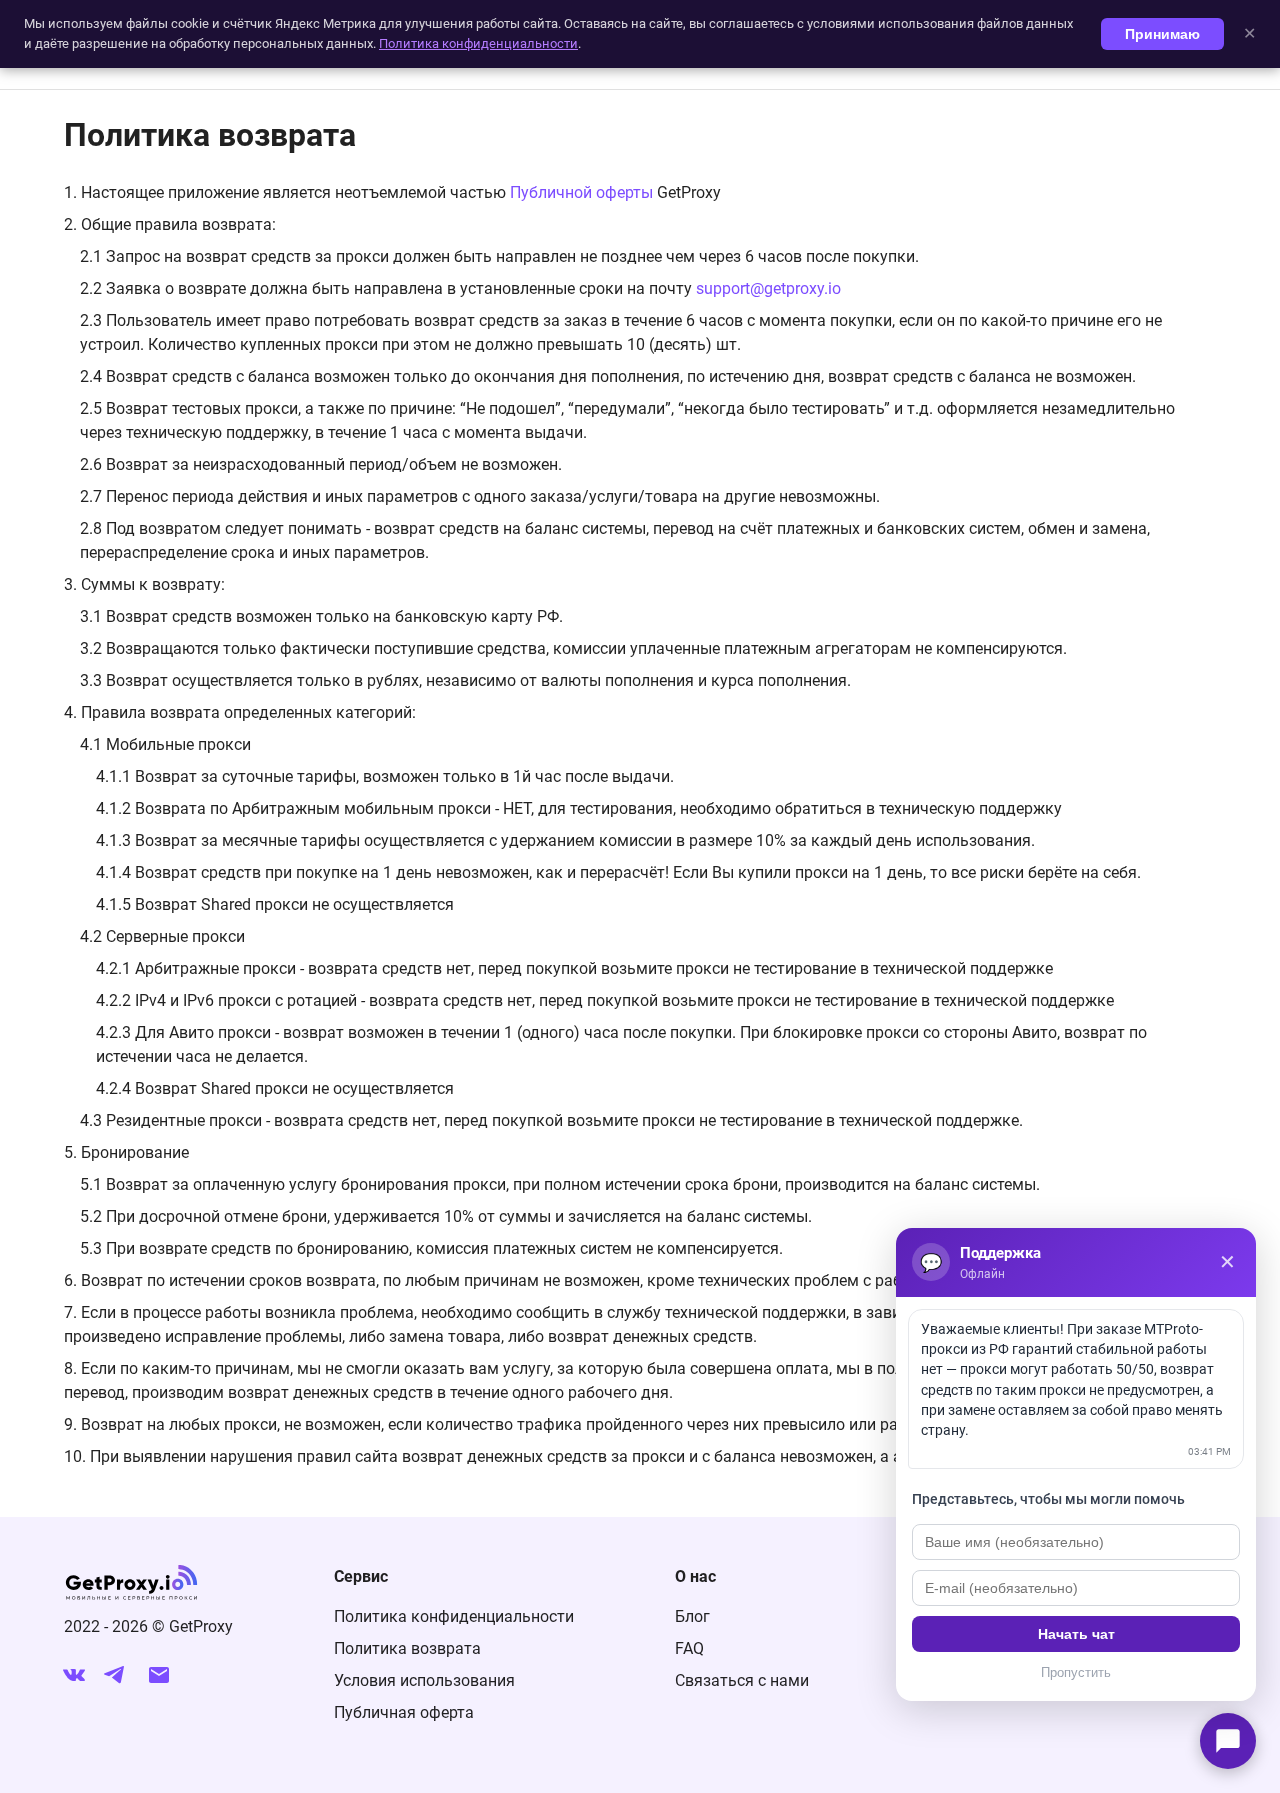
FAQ (689, 1648)
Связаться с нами (742, 1680)
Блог (692, 1616)
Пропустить (1076, 1672)
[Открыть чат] (1228, 1741)
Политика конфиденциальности (454, 1616)
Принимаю (1162, 34)
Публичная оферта (404, 1712)
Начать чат (1076, 1634)
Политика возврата (407, 1648)
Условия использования (424, 1680)
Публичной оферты (581, 192)
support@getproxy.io (768, 288)
